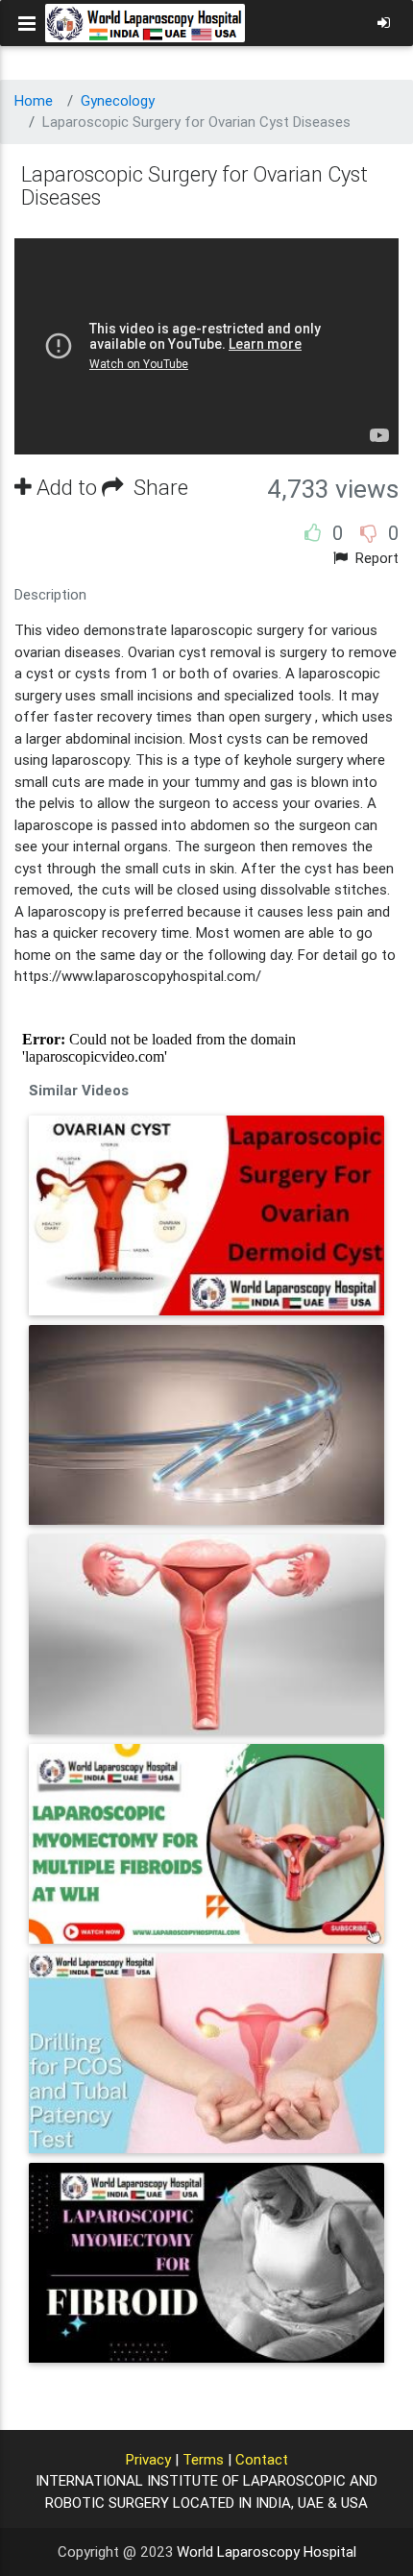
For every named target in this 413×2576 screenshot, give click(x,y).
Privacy (148, 2459)
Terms (203, 2459)
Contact (262, 2459)
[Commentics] (206, 1048)
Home (34, 100)
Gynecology (118, 100)
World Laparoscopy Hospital (267, 2551)
